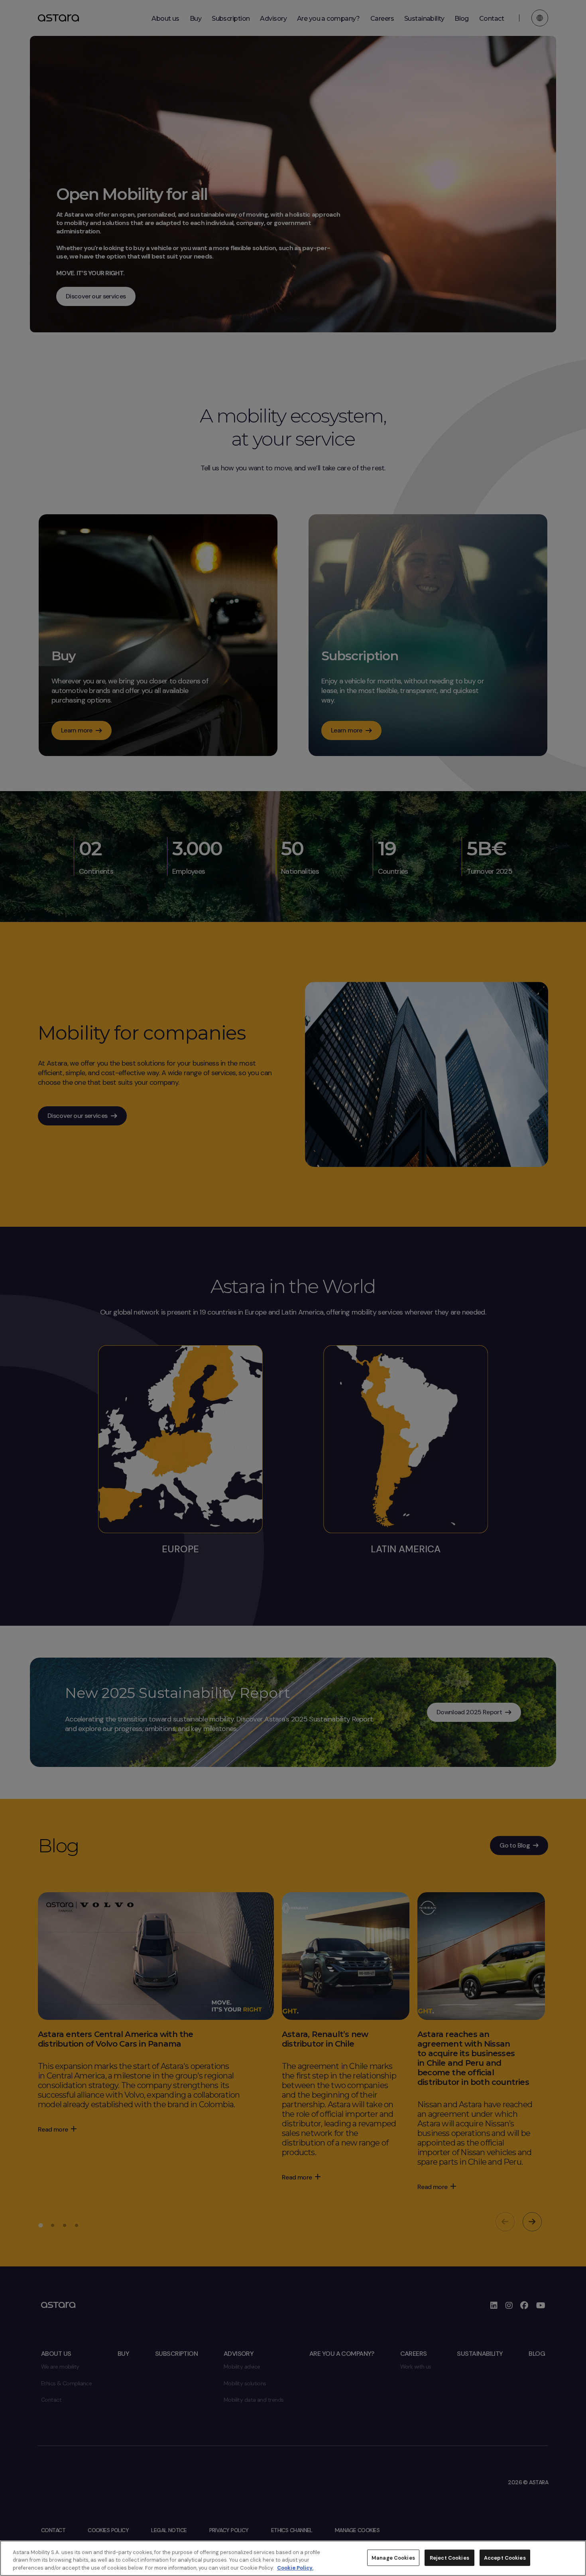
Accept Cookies (505, 2557)
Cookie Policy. (295, 2568)
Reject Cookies (449, 2557)
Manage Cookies (393, 2557)
